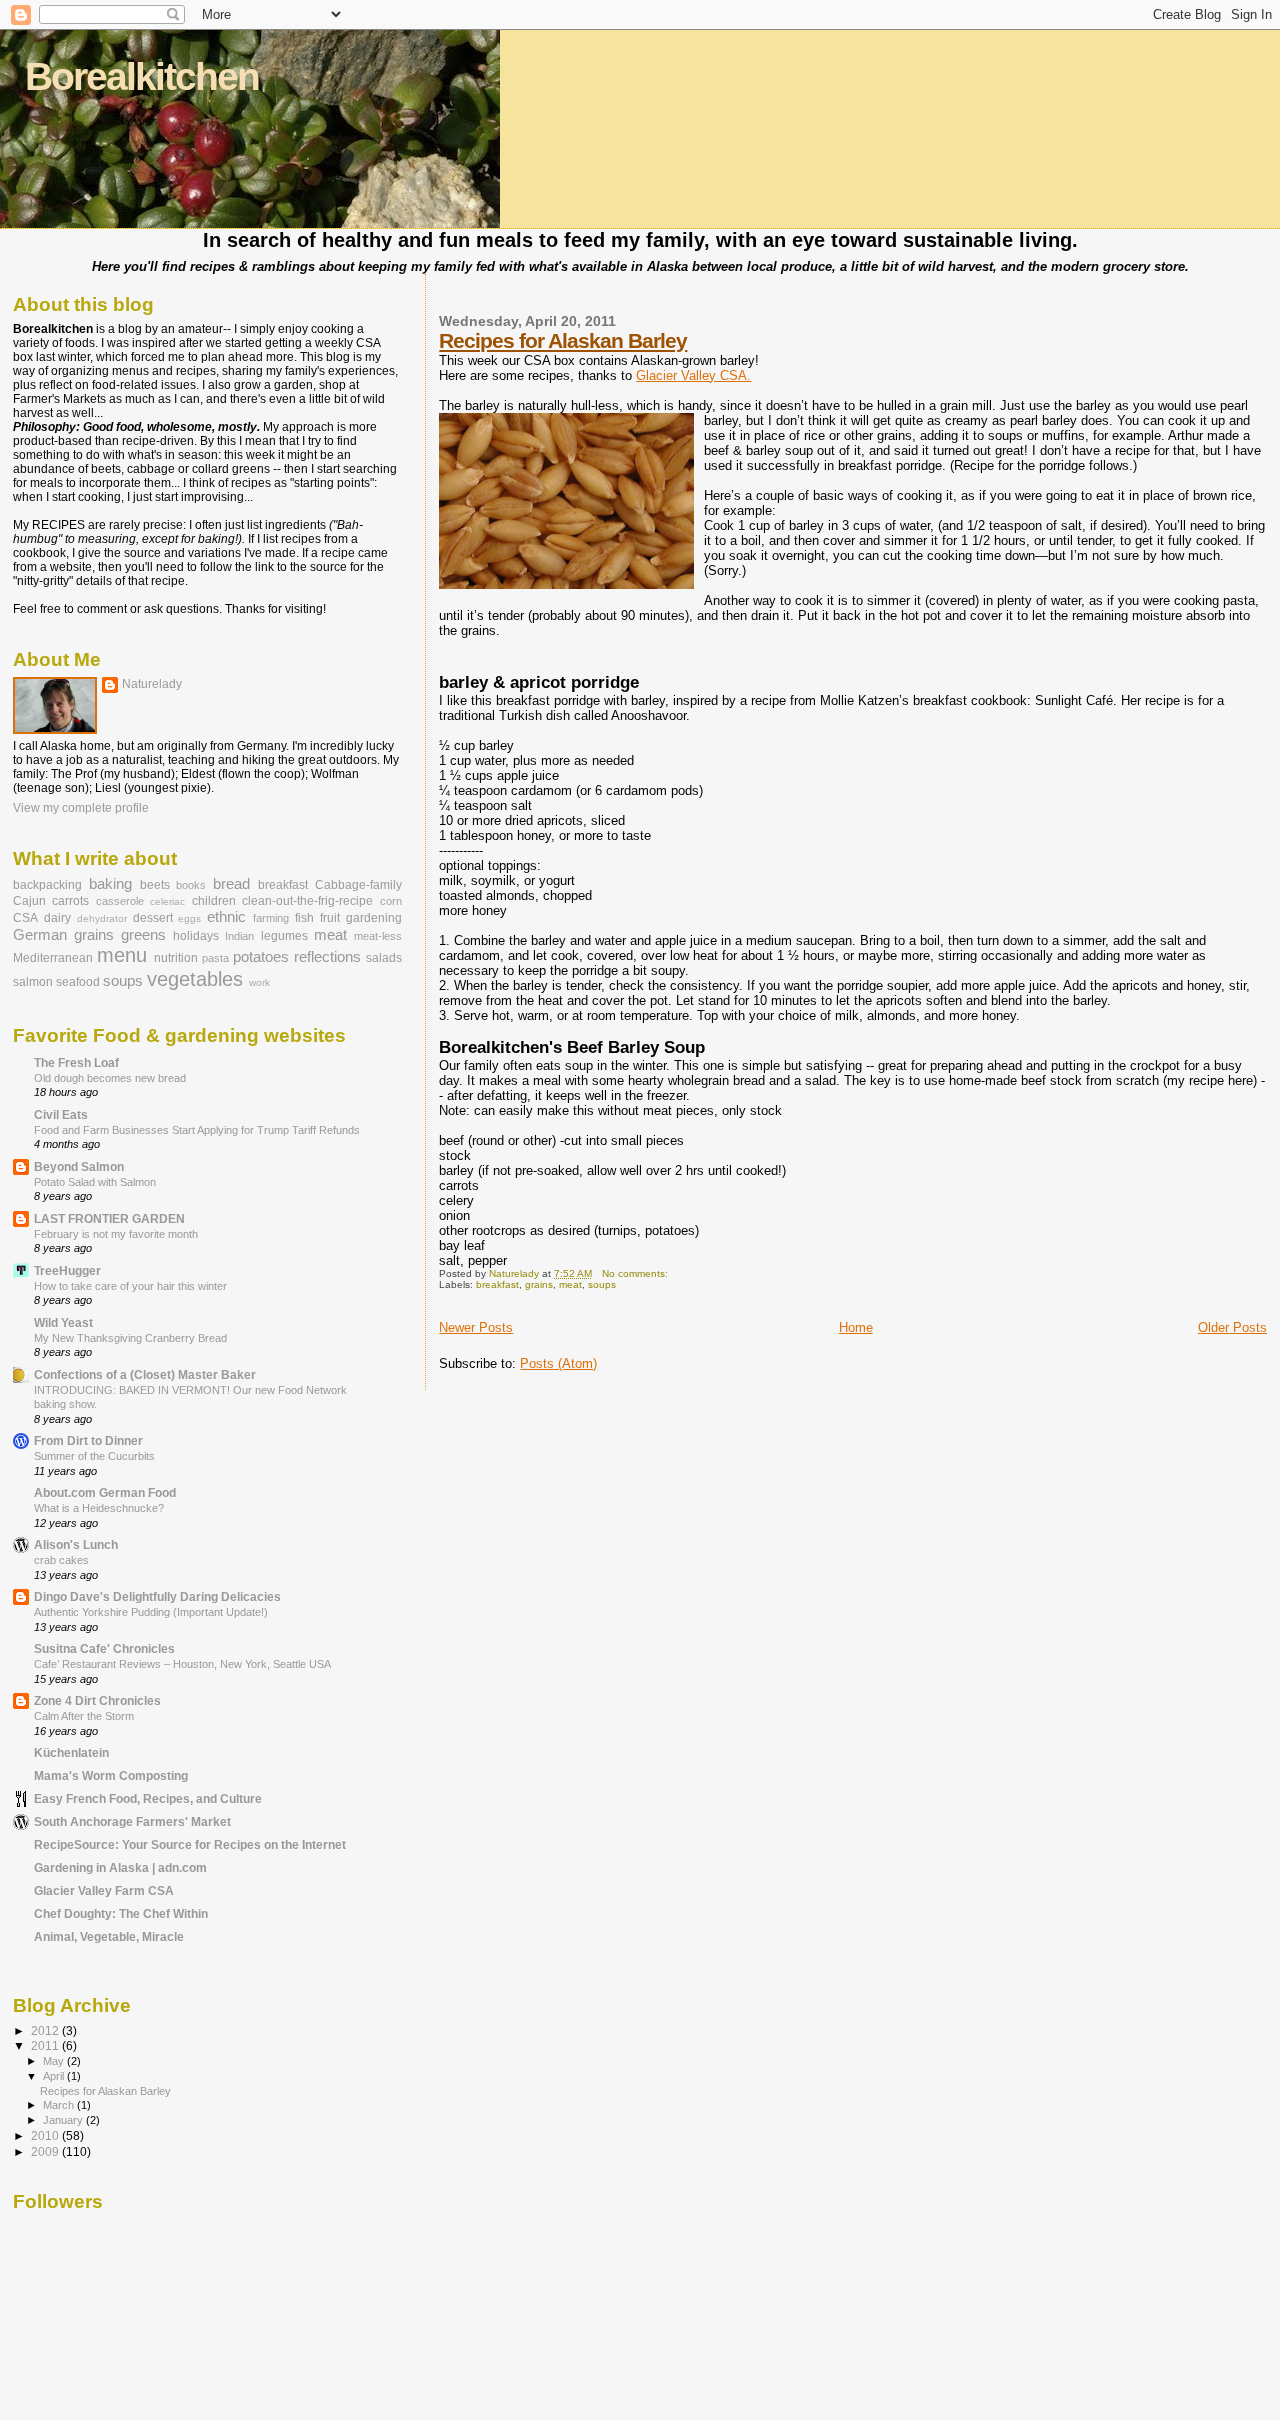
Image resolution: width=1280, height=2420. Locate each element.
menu (122, 955)
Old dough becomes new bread (110, 1078)
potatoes (261, 957)
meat (570, 1284)
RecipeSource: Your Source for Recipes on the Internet (190, 1844)
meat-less (378, 936)
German (40, 935)
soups (602, 1284)
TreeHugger (67, 1270)
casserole (120, 901)
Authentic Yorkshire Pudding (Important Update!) (151, 1612)
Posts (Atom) (558, 1363)
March (60, 2105)
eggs (189, 918)
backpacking (47, 885)
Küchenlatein (71, 1752)
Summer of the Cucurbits (94, 1456)
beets (155, 885)
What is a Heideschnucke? (99, 1508)
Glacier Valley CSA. (693, 375)
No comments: (636, 1273)
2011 (46, 2045)
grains (539, 1284)
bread (231, 884)
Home (856, 1327)
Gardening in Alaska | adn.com (120, 1867)
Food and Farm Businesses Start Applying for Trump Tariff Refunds (197, 1130)
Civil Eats (61, 1114)
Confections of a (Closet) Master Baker (145, 1374)
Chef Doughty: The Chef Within (121, 1913)
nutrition (176, 958)
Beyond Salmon (79, 1166)
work (259, 982)
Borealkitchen (142, 76)
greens (143, 935)
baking (110, 884)
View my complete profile (81, 808)
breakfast (497, 1284)
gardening (374, 918)
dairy (57, 918)
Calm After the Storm (84, 1716)
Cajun (29, 901)
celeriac (167, 901)
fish (304, 918)
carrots (70, 901)
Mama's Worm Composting (111, 1775)
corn (391, 901)
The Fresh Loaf (76, 1062)
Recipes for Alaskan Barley (563, 340)
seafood (78, 982)
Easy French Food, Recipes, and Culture (148, 1798)
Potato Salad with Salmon (95, 1182)
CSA (25, 918)
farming (271, 918)
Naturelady (152, 684)
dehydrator (102, 918)
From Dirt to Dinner (88, 1440)
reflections (327, 957)
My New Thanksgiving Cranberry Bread (130, 1338)
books (191, 885)
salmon (33, 982)
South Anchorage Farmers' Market (132, 1821)
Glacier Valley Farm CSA (104, 1890)
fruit (330, 918)
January (64, 2120)
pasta (215, 958)
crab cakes (61, 1560)
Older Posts (1232, 1327)
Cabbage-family (358, 885)
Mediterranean (53, 958)
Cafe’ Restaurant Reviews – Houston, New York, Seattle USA (182, 1664)
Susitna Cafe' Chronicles (104, 1648)
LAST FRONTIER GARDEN (109, 1218)
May (55, 2061)
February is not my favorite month (116, 1234)
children (214, 901)
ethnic (226, 917)
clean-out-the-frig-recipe (307, 901)
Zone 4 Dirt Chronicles (97, 1700)
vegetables (195, 979)
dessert (153, 918)
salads (384, 958)
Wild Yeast (63, 1322)
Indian (239, 936)
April (55, 2076)
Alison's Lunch (76, 1544)
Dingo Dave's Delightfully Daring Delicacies (157, 1596)
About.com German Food (105, 1492)
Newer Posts (476, 1327)
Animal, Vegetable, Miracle (109, 1936)
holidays (196, 936)
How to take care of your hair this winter (130, 1286)
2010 (46, 2135)
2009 (46, 2151)
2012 (46, 2030)
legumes (284, 936)
